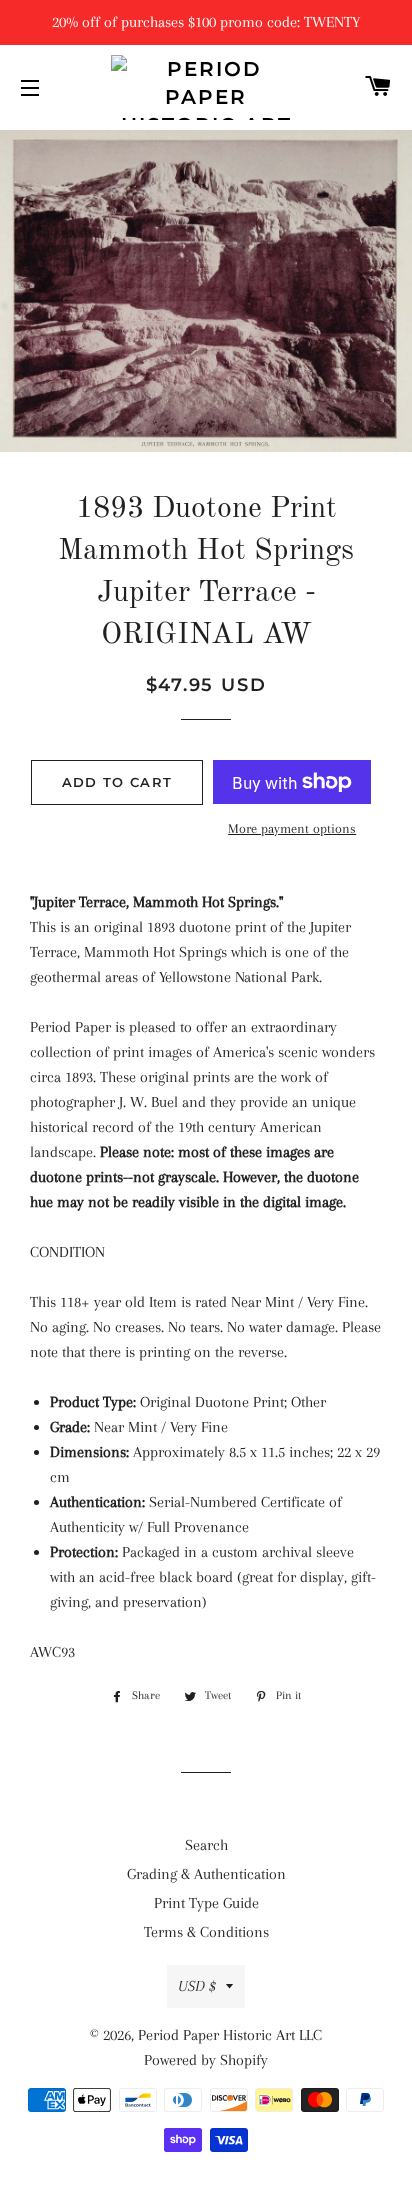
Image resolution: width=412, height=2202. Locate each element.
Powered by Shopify (206, 2060)
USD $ (197, 1986)
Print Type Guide (206, 1903)
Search (206, 1845)
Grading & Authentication (206, 1874)
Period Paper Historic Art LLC (230, 2035)
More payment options (292, 828)
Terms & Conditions (206, 1932)
